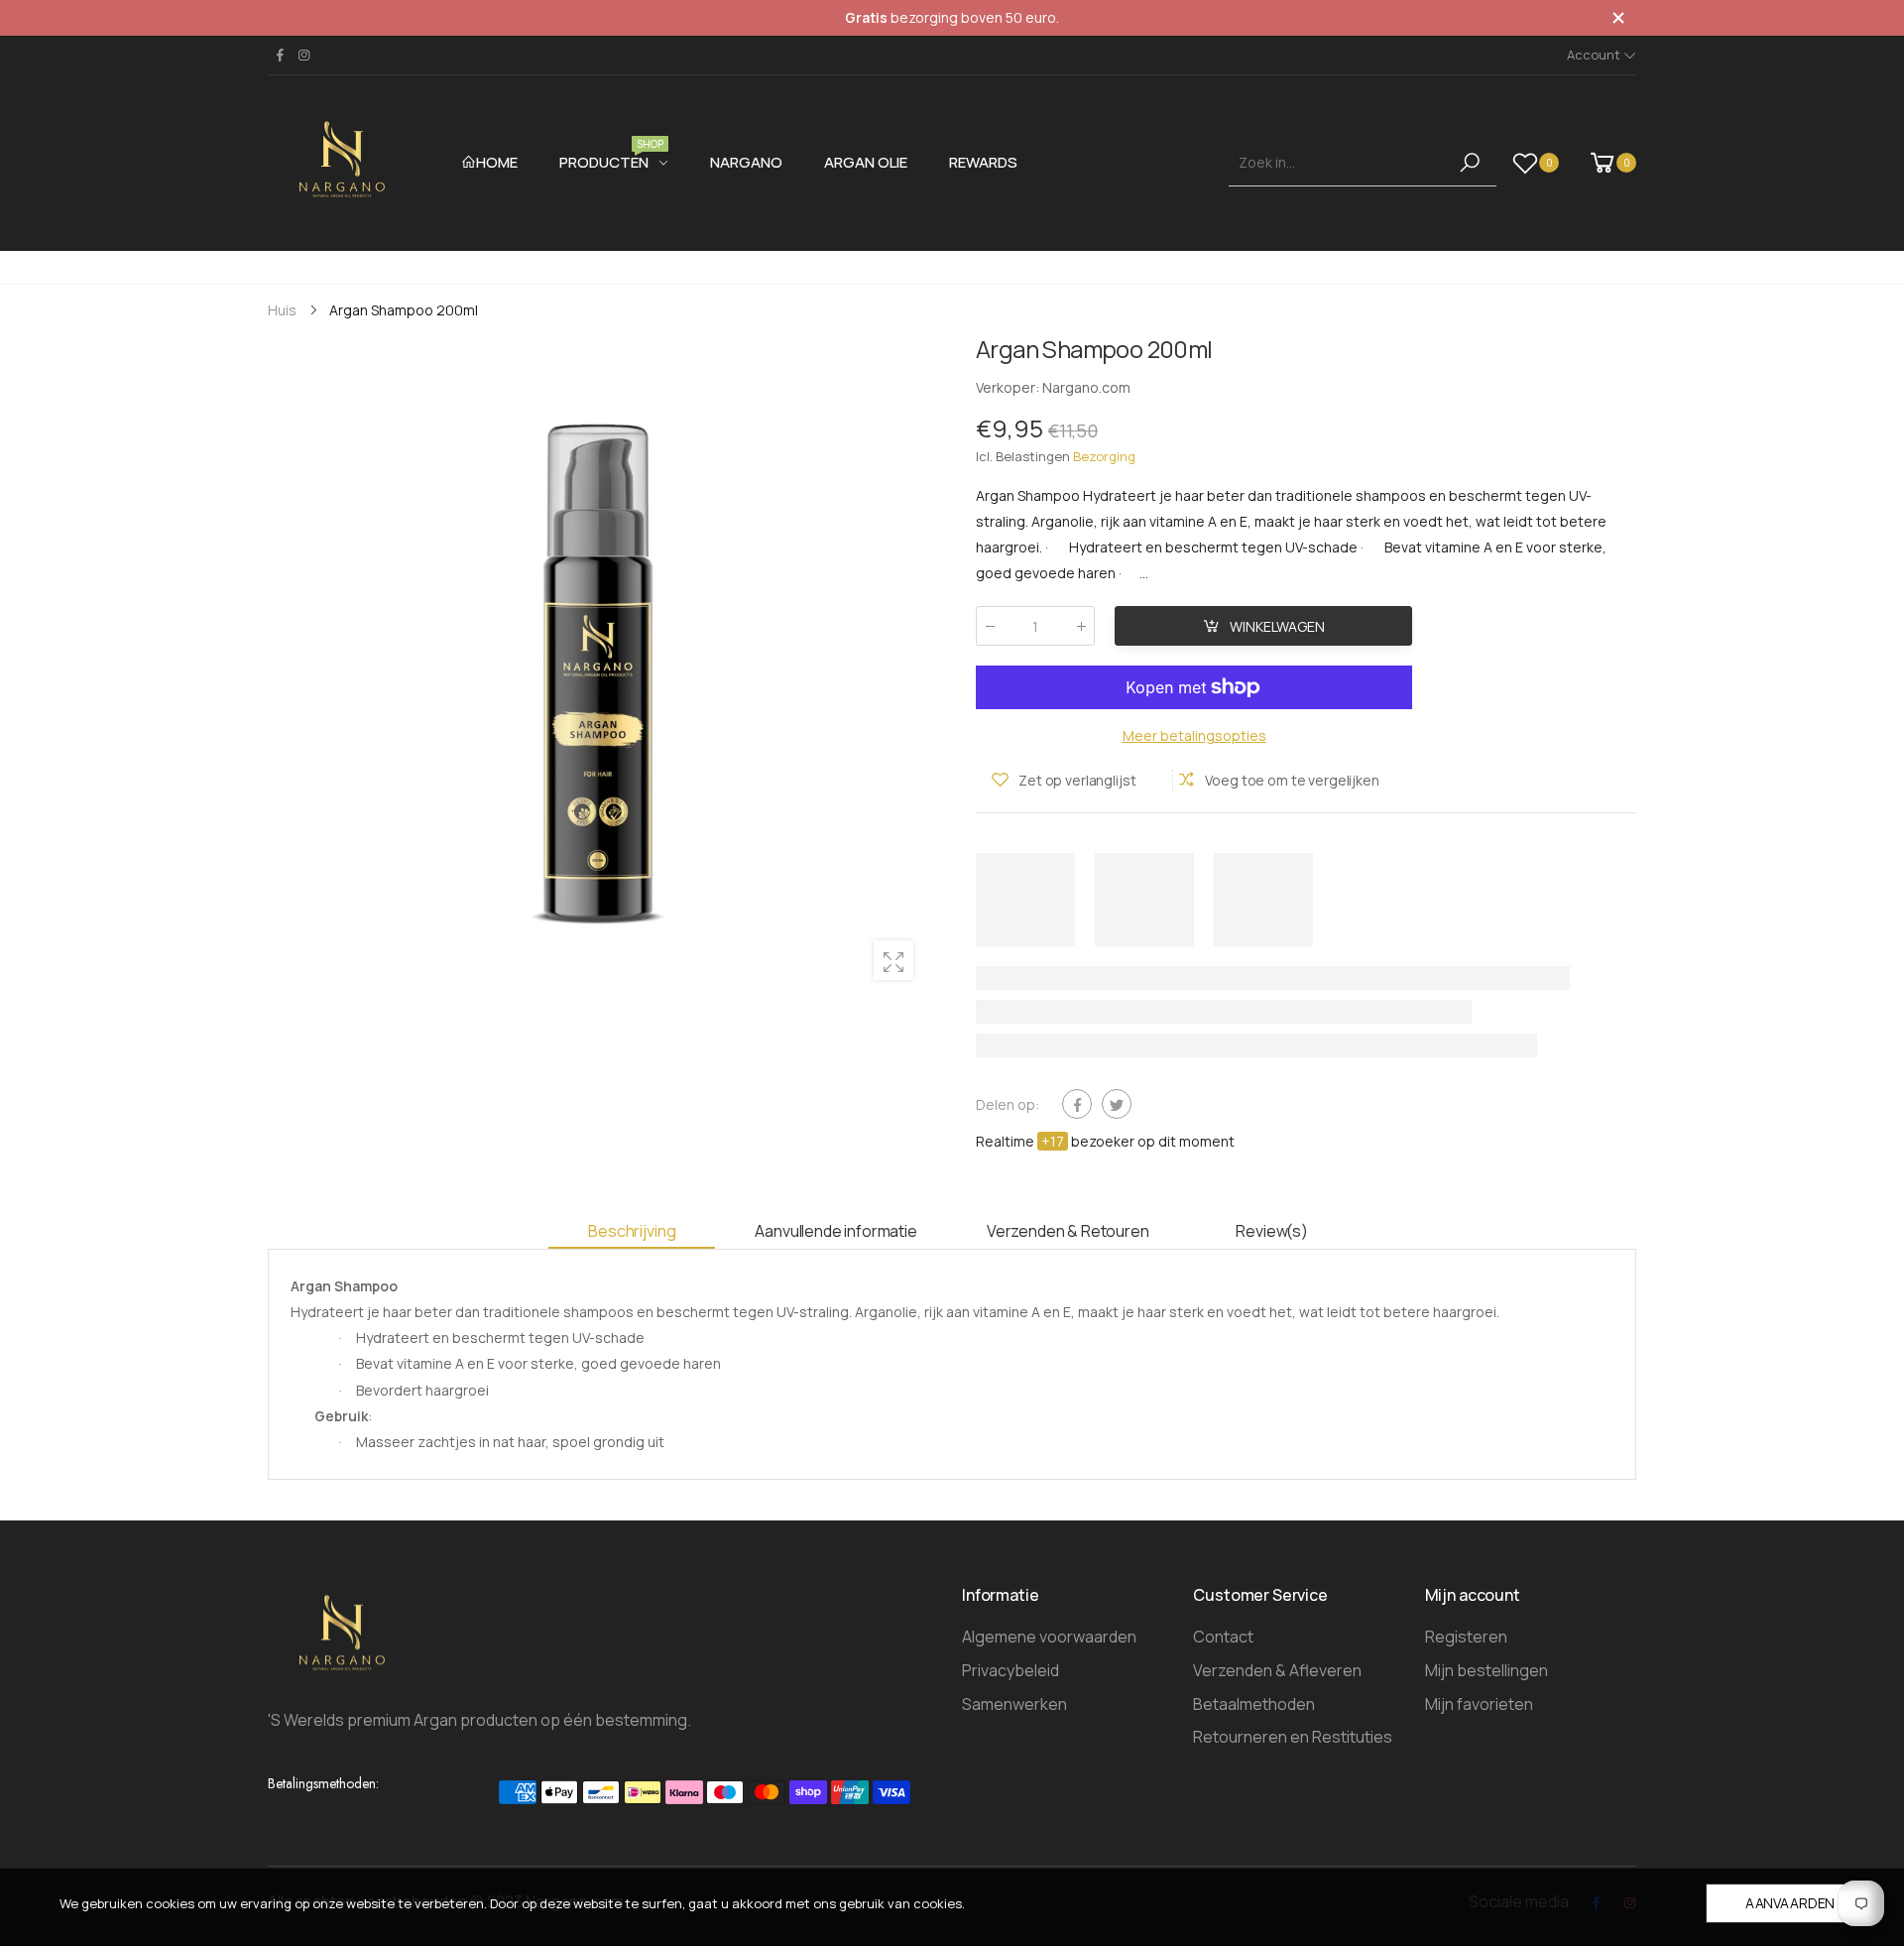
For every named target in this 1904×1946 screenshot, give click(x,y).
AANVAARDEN (1790, 1903)
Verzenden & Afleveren (1277, 1670)
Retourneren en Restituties (1293, 1737)
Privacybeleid (1011, 1670)
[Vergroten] (893, 960)
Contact (1223, 1637)
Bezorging (1104, 456)
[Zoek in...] (1473, 163)
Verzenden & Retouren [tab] (1068, 1231)
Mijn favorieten (1479, 1704)
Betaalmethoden (1254, 1704)
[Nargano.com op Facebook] (280, 55)
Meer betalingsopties (1194, 735)
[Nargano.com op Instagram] (303, 55)
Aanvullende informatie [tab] (835, 1231)
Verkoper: (1009, 387)
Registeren (1466, 1637)
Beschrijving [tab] (632, 1231)
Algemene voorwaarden (1049, 1637)
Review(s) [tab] (1272, 1231)
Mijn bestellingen (1487, 1670)
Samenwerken (1014, 1704)
